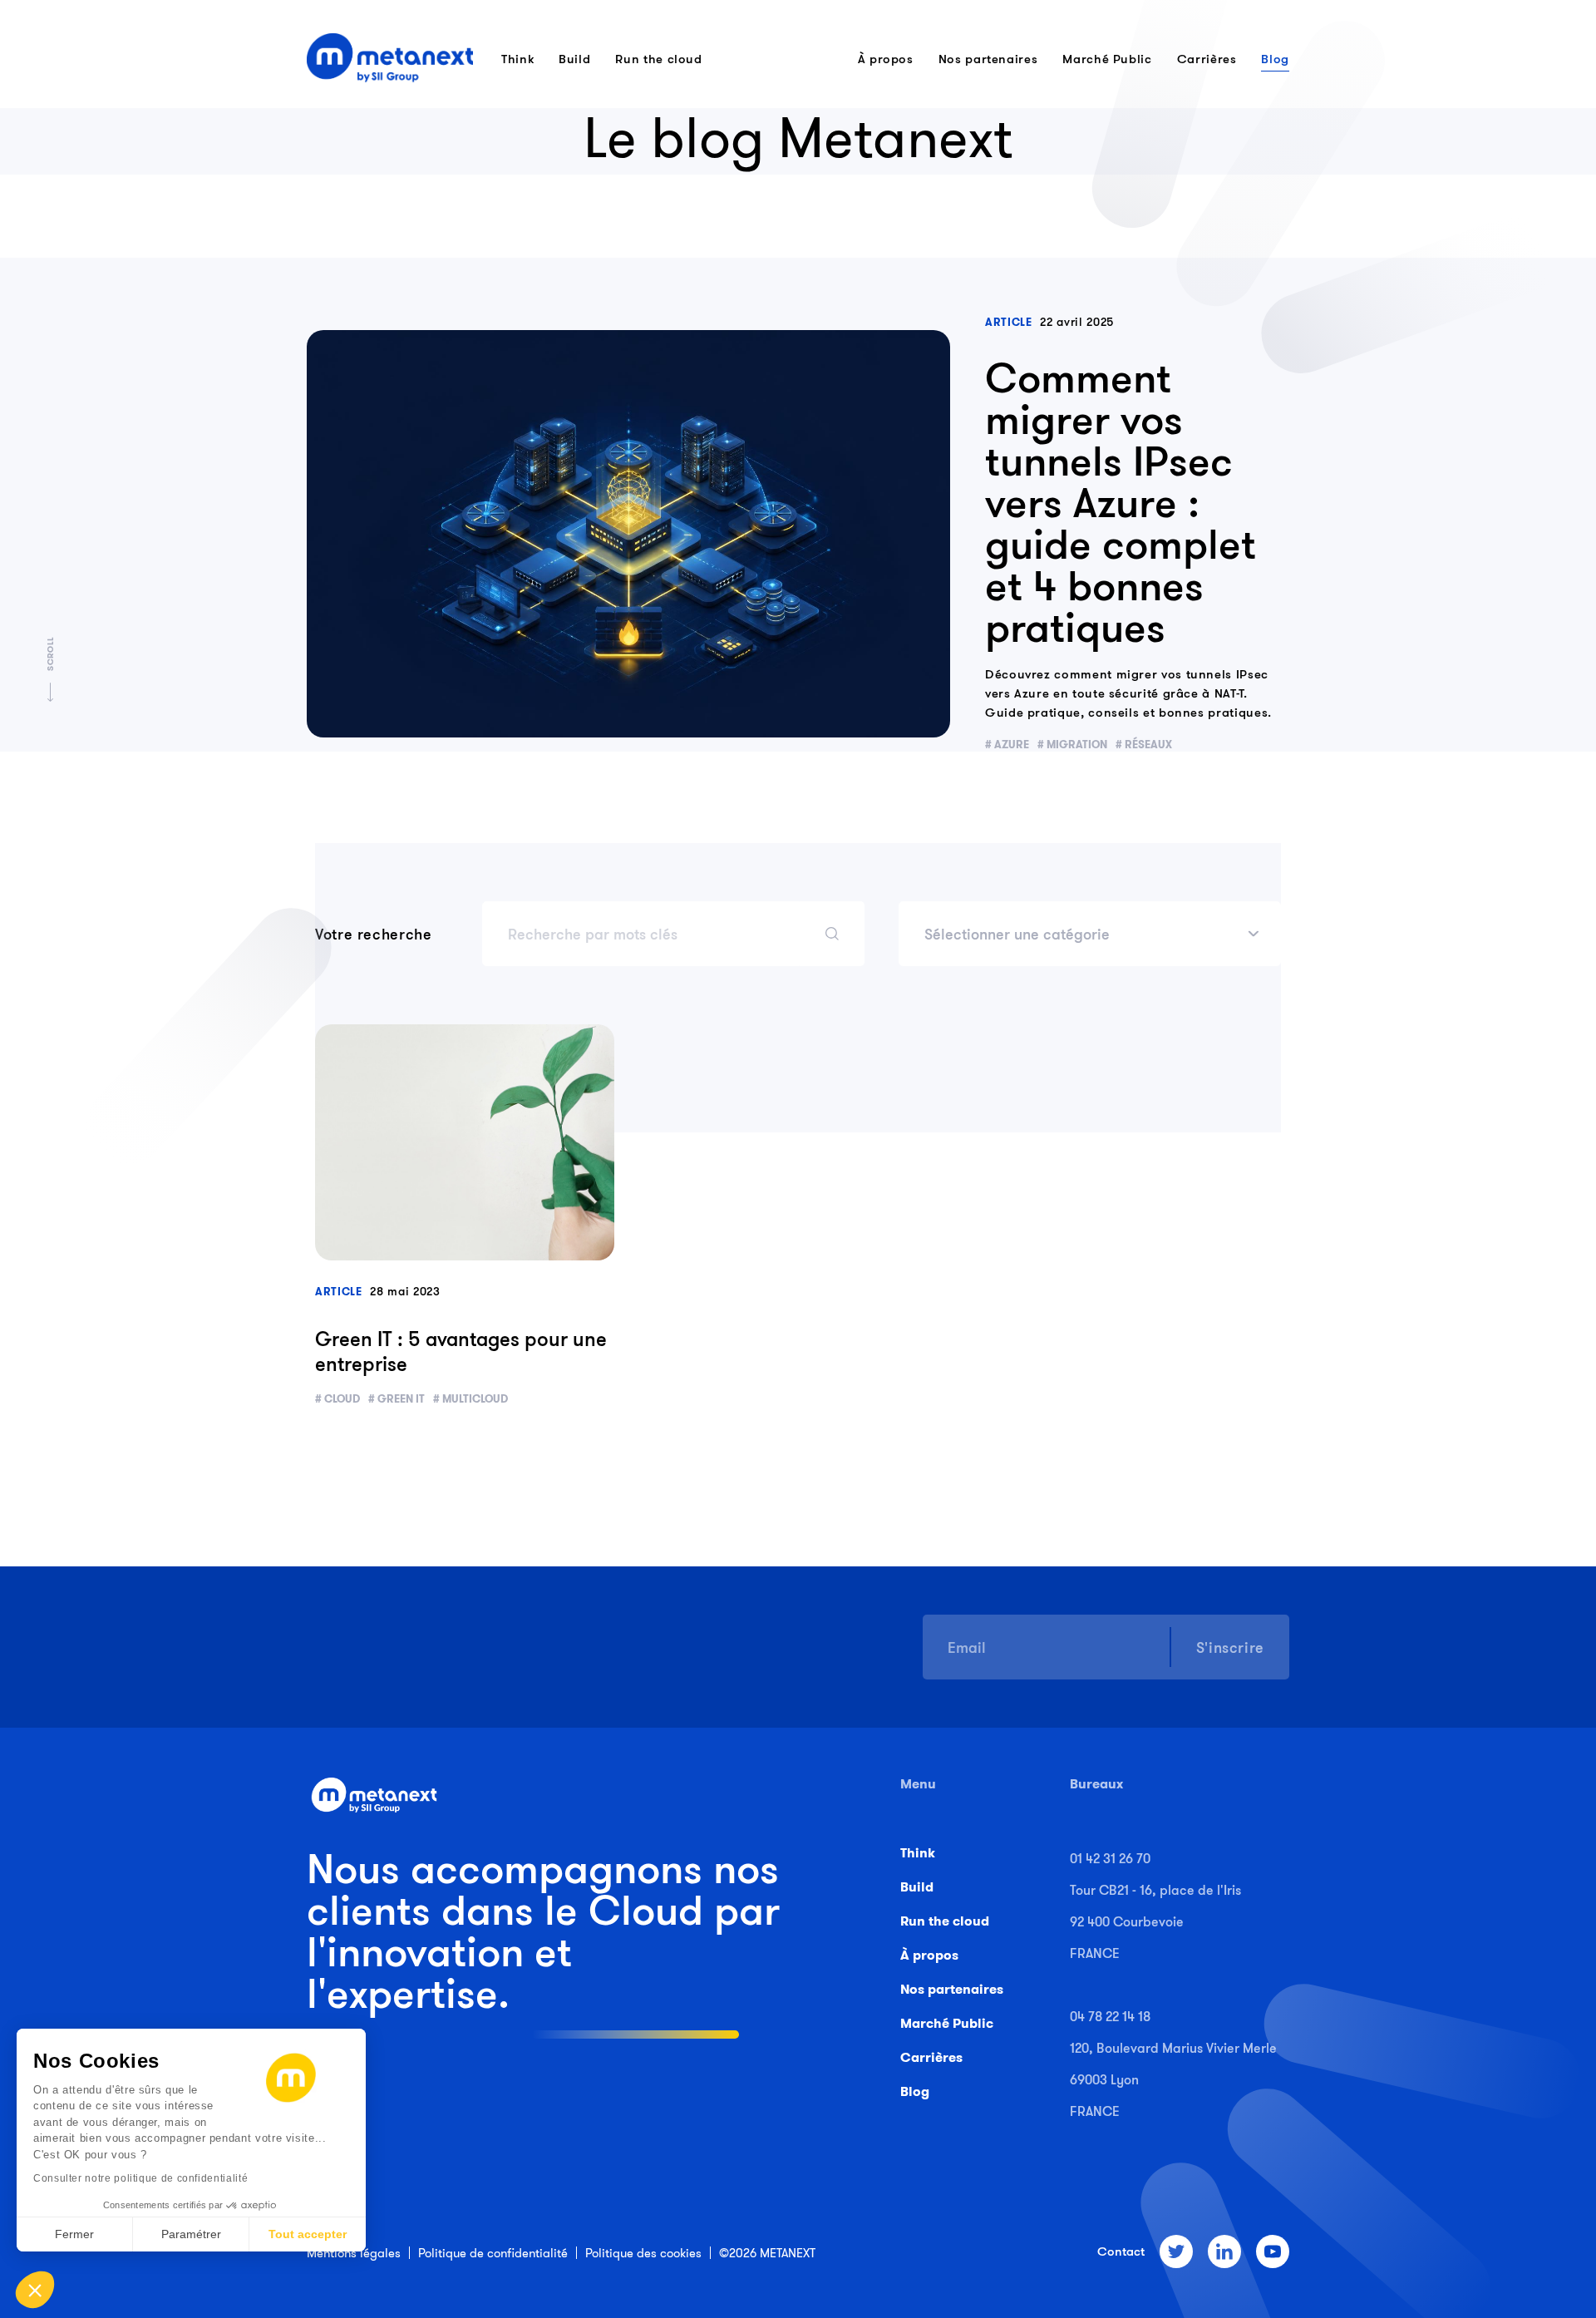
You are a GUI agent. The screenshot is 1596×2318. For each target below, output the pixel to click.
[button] (35, 2290)
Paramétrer (191, 2234)
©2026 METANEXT (767, 2253)
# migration (1072, 745)
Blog (1275, 59)
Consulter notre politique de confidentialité (140, 2178)
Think (517, 59)
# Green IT (397, 1399)
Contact (1121, 2251)
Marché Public (1107, 59)
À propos (886, 59)
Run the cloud (658, 59)
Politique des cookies (643, 2253)
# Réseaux (1144, 745)
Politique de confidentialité (493, 2253)
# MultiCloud (470, 1399)
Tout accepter (308, 2234)
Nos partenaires (988, 59)
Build (574, 59)
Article (1008, 322)
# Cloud (337, 1399)
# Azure (1007, 745)
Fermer (74, 2234)
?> (465, 1142)
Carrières (1207, 59)
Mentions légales (354, 2253)
